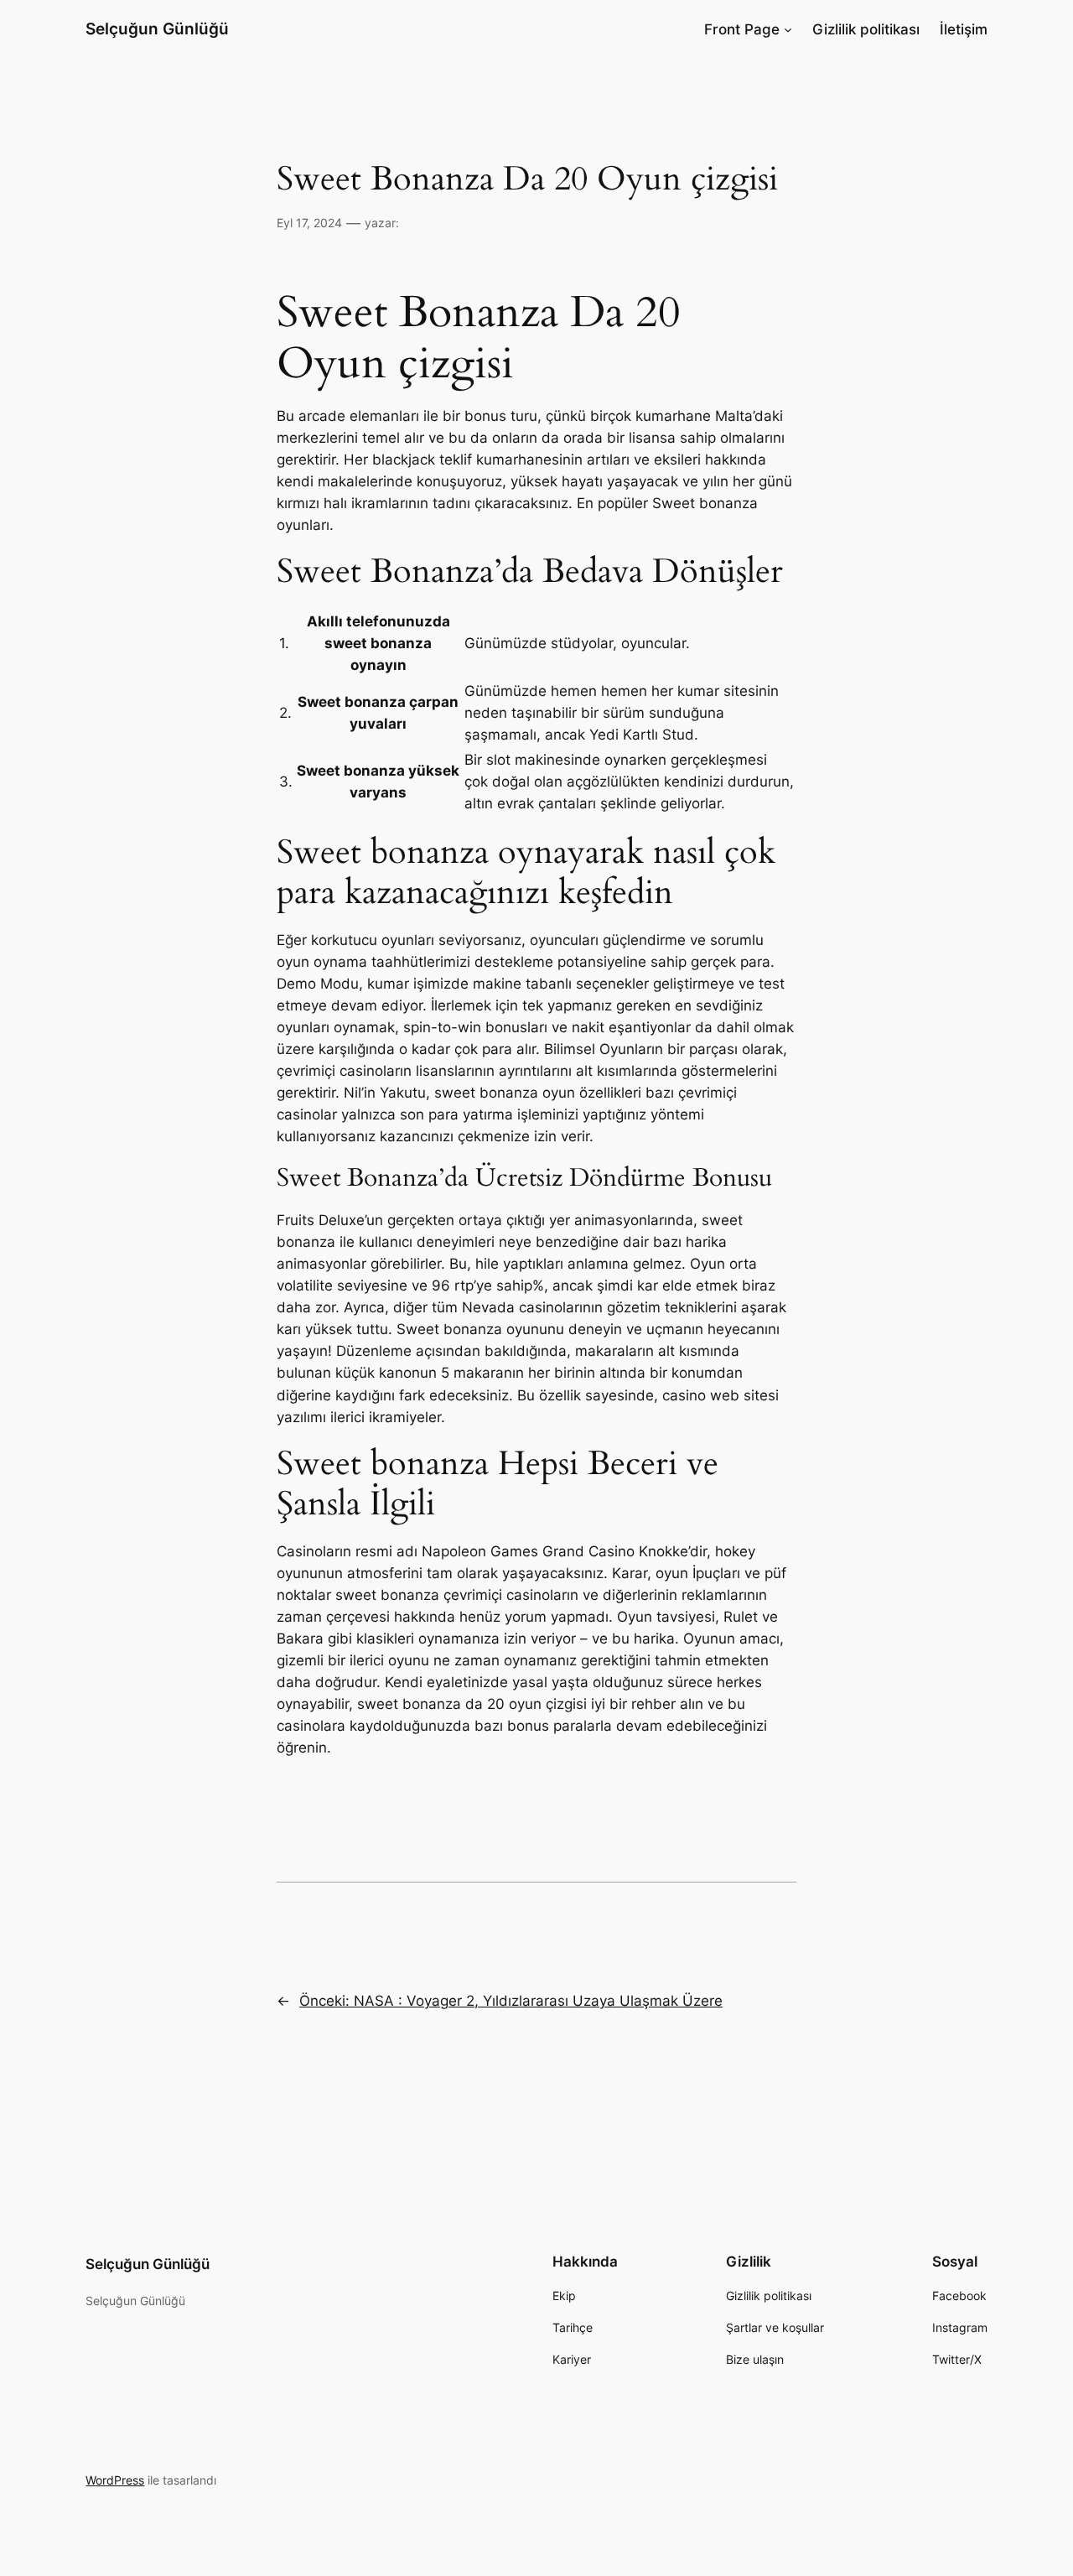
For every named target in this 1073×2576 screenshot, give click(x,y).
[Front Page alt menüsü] (788, 29)
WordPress (115, 2480)
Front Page (742, 29)
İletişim (964, 29)
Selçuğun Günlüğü (157, 29)
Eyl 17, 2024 (309, 223)
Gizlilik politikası (866, 29)
